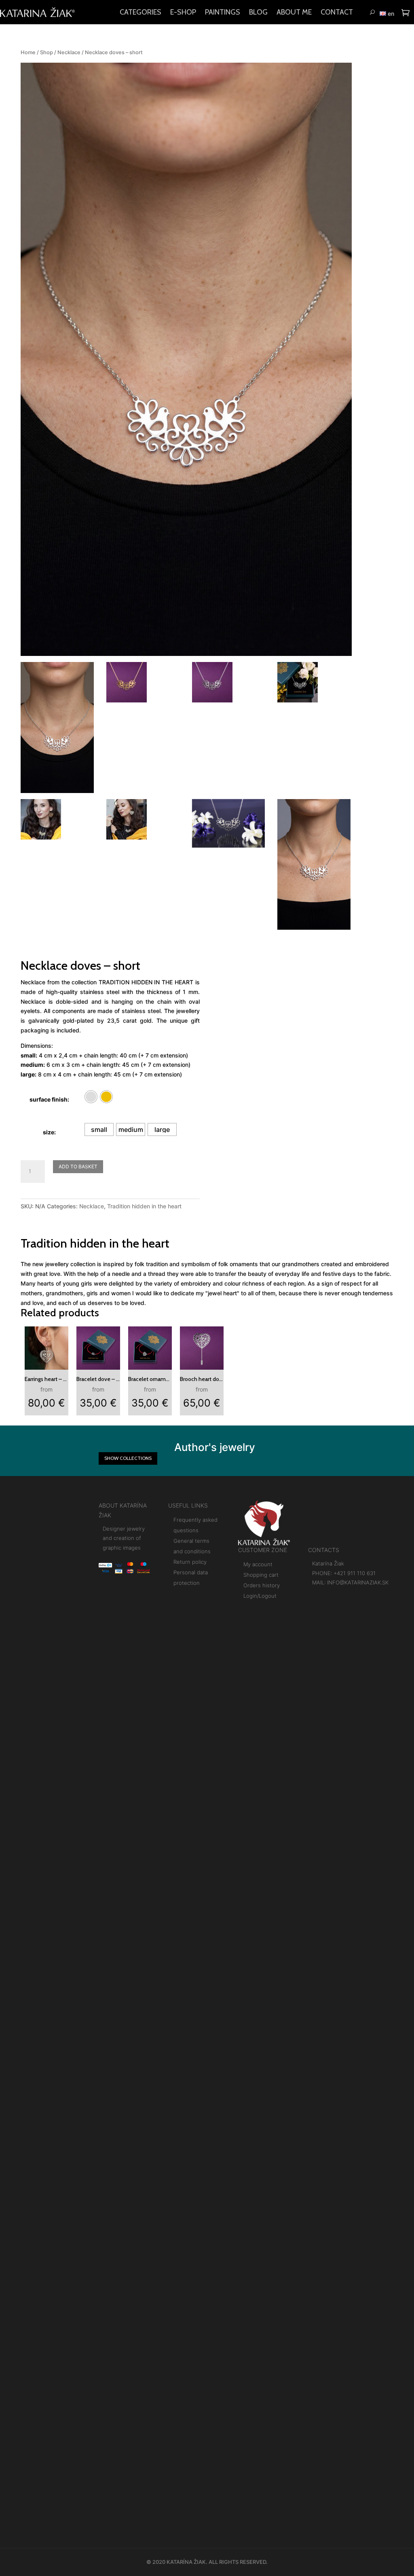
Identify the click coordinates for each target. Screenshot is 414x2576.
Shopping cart (261, 1575)
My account (258, 1564)
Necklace (69, 52)
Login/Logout (260, 1596)
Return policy (190, 1562)
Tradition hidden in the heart (144, 1206)
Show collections (128, 1458)
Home (28, 52)
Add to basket (78, 1166)
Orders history (262, 1585)
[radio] (91, 1097)
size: (49, 1132)
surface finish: (49, 1099)
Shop (46, 52)
